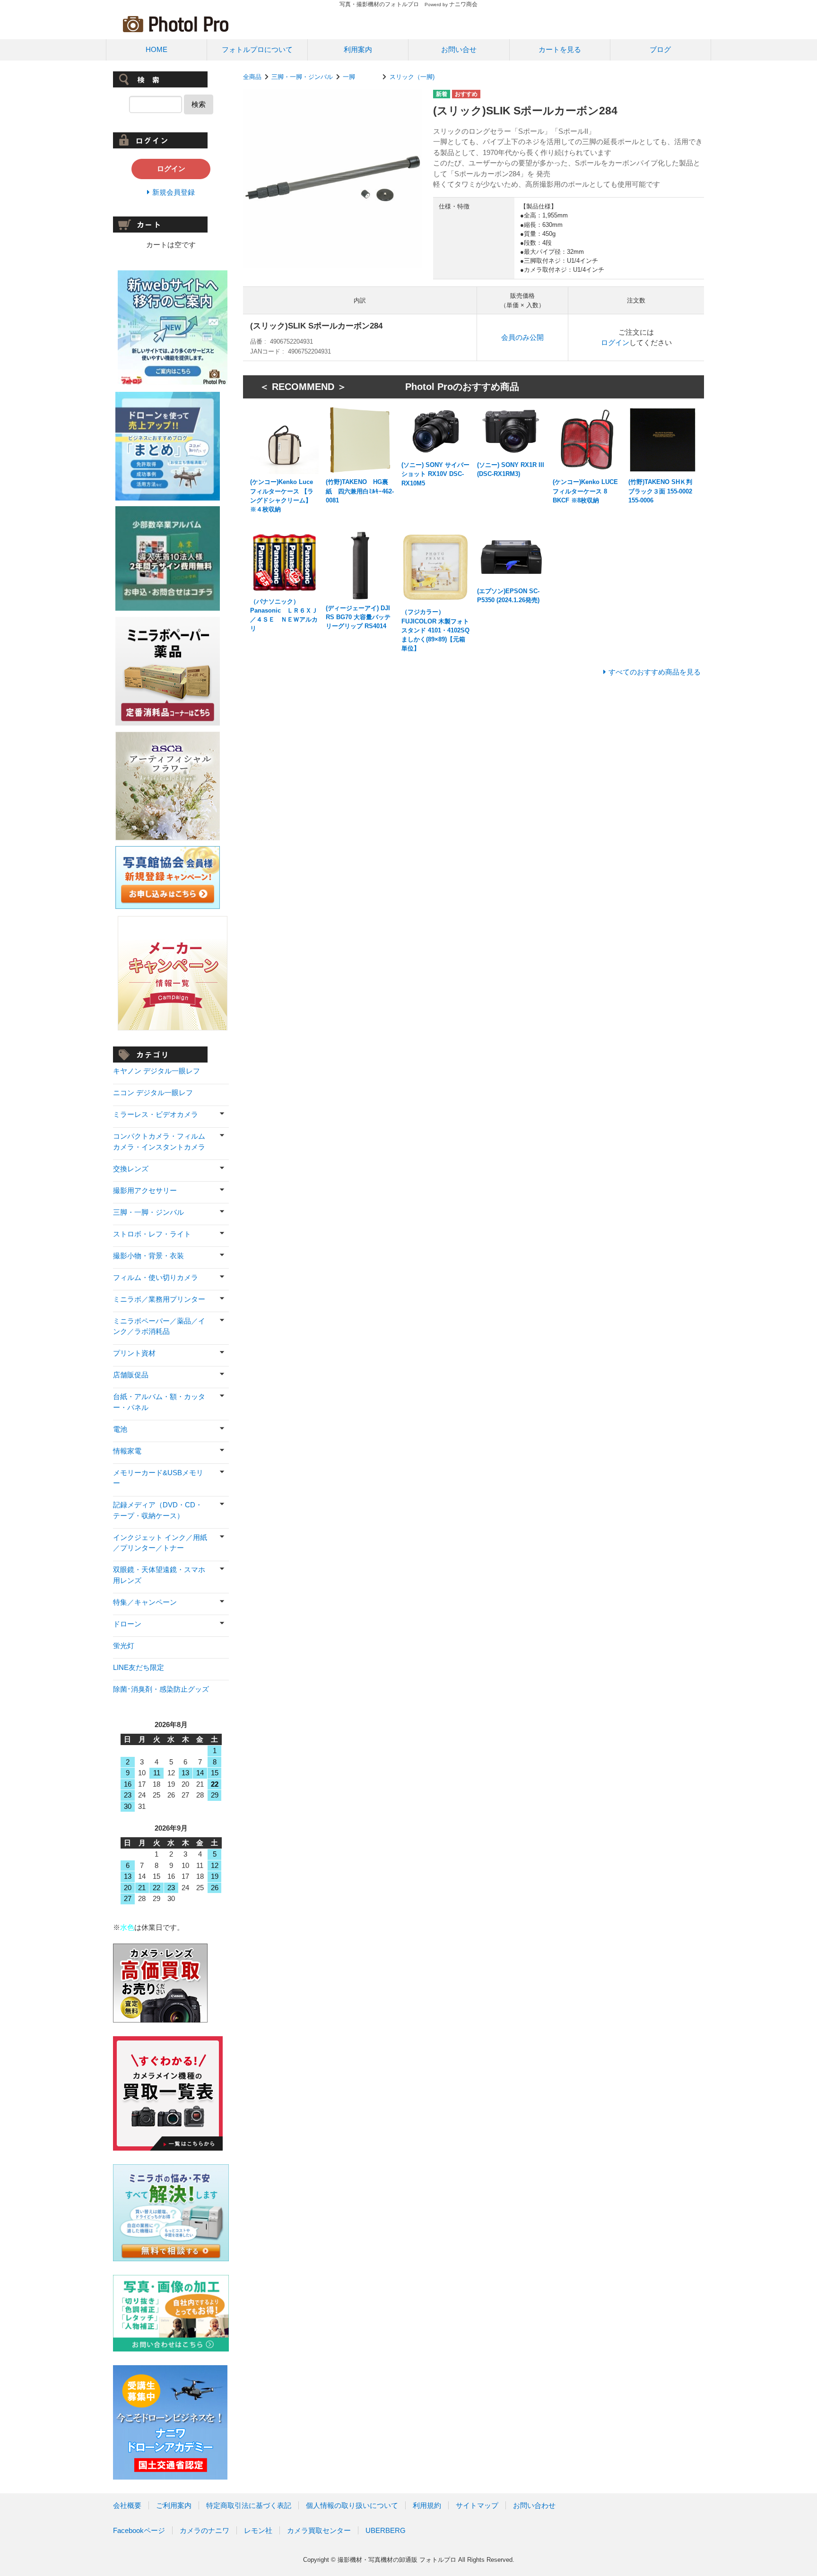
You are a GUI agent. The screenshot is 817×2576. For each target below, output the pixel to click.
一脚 (361, 77)
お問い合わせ (534, 2505)
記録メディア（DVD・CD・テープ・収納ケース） (158, 1510)
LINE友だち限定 (139, 1667)
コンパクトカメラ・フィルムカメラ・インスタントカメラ (159, 1141)
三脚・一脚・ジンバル (302, 77)
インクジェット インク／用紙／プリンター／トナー (160, 1543)
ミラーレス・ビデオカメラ (156, 1114)
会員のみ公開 (522, 337)
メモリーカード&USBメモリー (158, 1478)
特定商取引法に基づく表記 (249, 2505)
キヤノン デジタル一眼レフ (156, 1071)
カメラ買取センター (319, 2530)
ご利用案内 (174, 2505)
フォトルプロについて (257, 49)
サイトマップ (477, 2505)
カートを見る (560, 49)
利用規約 (427, 2505)
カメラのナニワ (204, 2530)
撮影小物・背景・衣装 (148, 1256)
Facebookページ (139, 2530)
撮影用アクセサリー (145, 1190)
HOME (156, 49)
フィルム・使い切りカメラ (156, 1277)
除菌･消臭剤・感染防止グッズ (161, 1689)
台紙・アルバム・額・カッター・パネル (159, 1402)
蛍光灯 (124, 1646)
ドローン (127, 1624)
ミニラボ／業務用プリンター (159, 1299)
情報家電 (127, 1451)
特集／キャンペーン (145, 1602)
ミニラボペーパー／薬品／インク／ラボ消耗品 (159, 1326)
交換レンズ (131, 1169)
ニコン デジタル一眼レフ (153, 1093)
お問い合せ (459, 49)
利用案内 (358, 49)
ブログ (660, 49)
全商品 (252, 77)
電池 (120, 1429)
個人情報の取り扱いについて (352, 2505)
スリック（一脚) (412, 77)
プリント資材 (134, 1353)
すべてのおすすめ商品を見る (655, 672)
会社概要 (127, 2505)
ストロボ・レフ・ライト (152, 1234)
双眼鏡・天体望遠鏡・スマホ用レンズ (159, 1575)
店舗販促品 (131, 1375)
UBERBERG (386, 2530)
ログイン (615, 342)
